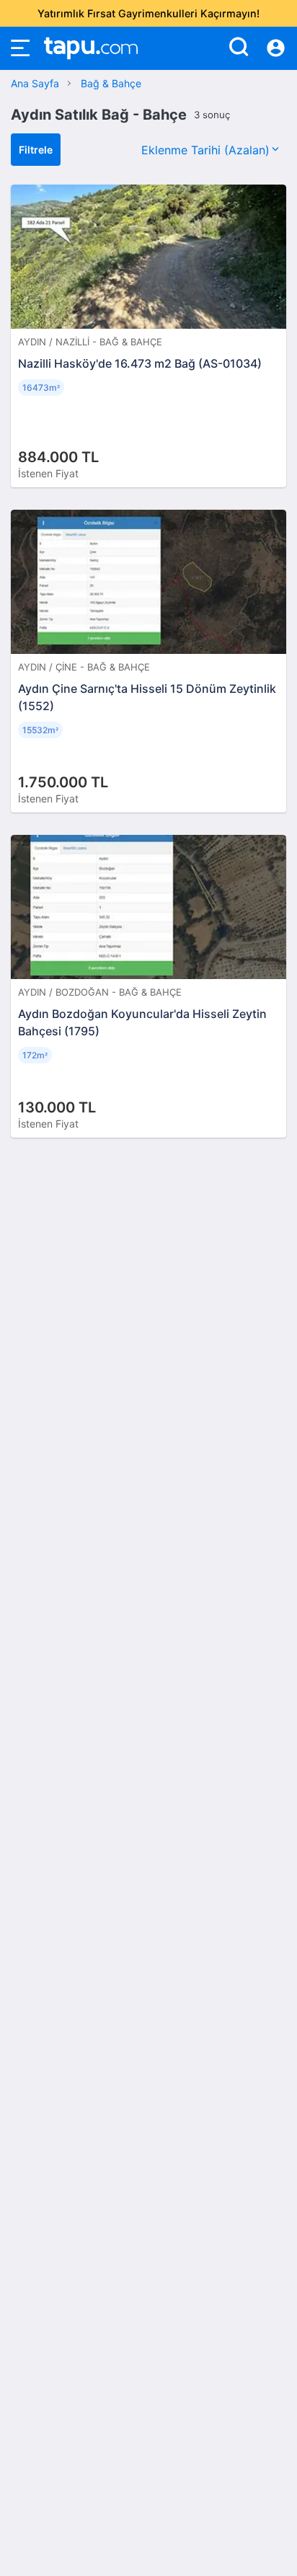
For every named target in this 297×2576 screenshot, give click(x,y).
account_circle (276, 48)
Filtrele (36, 150)
